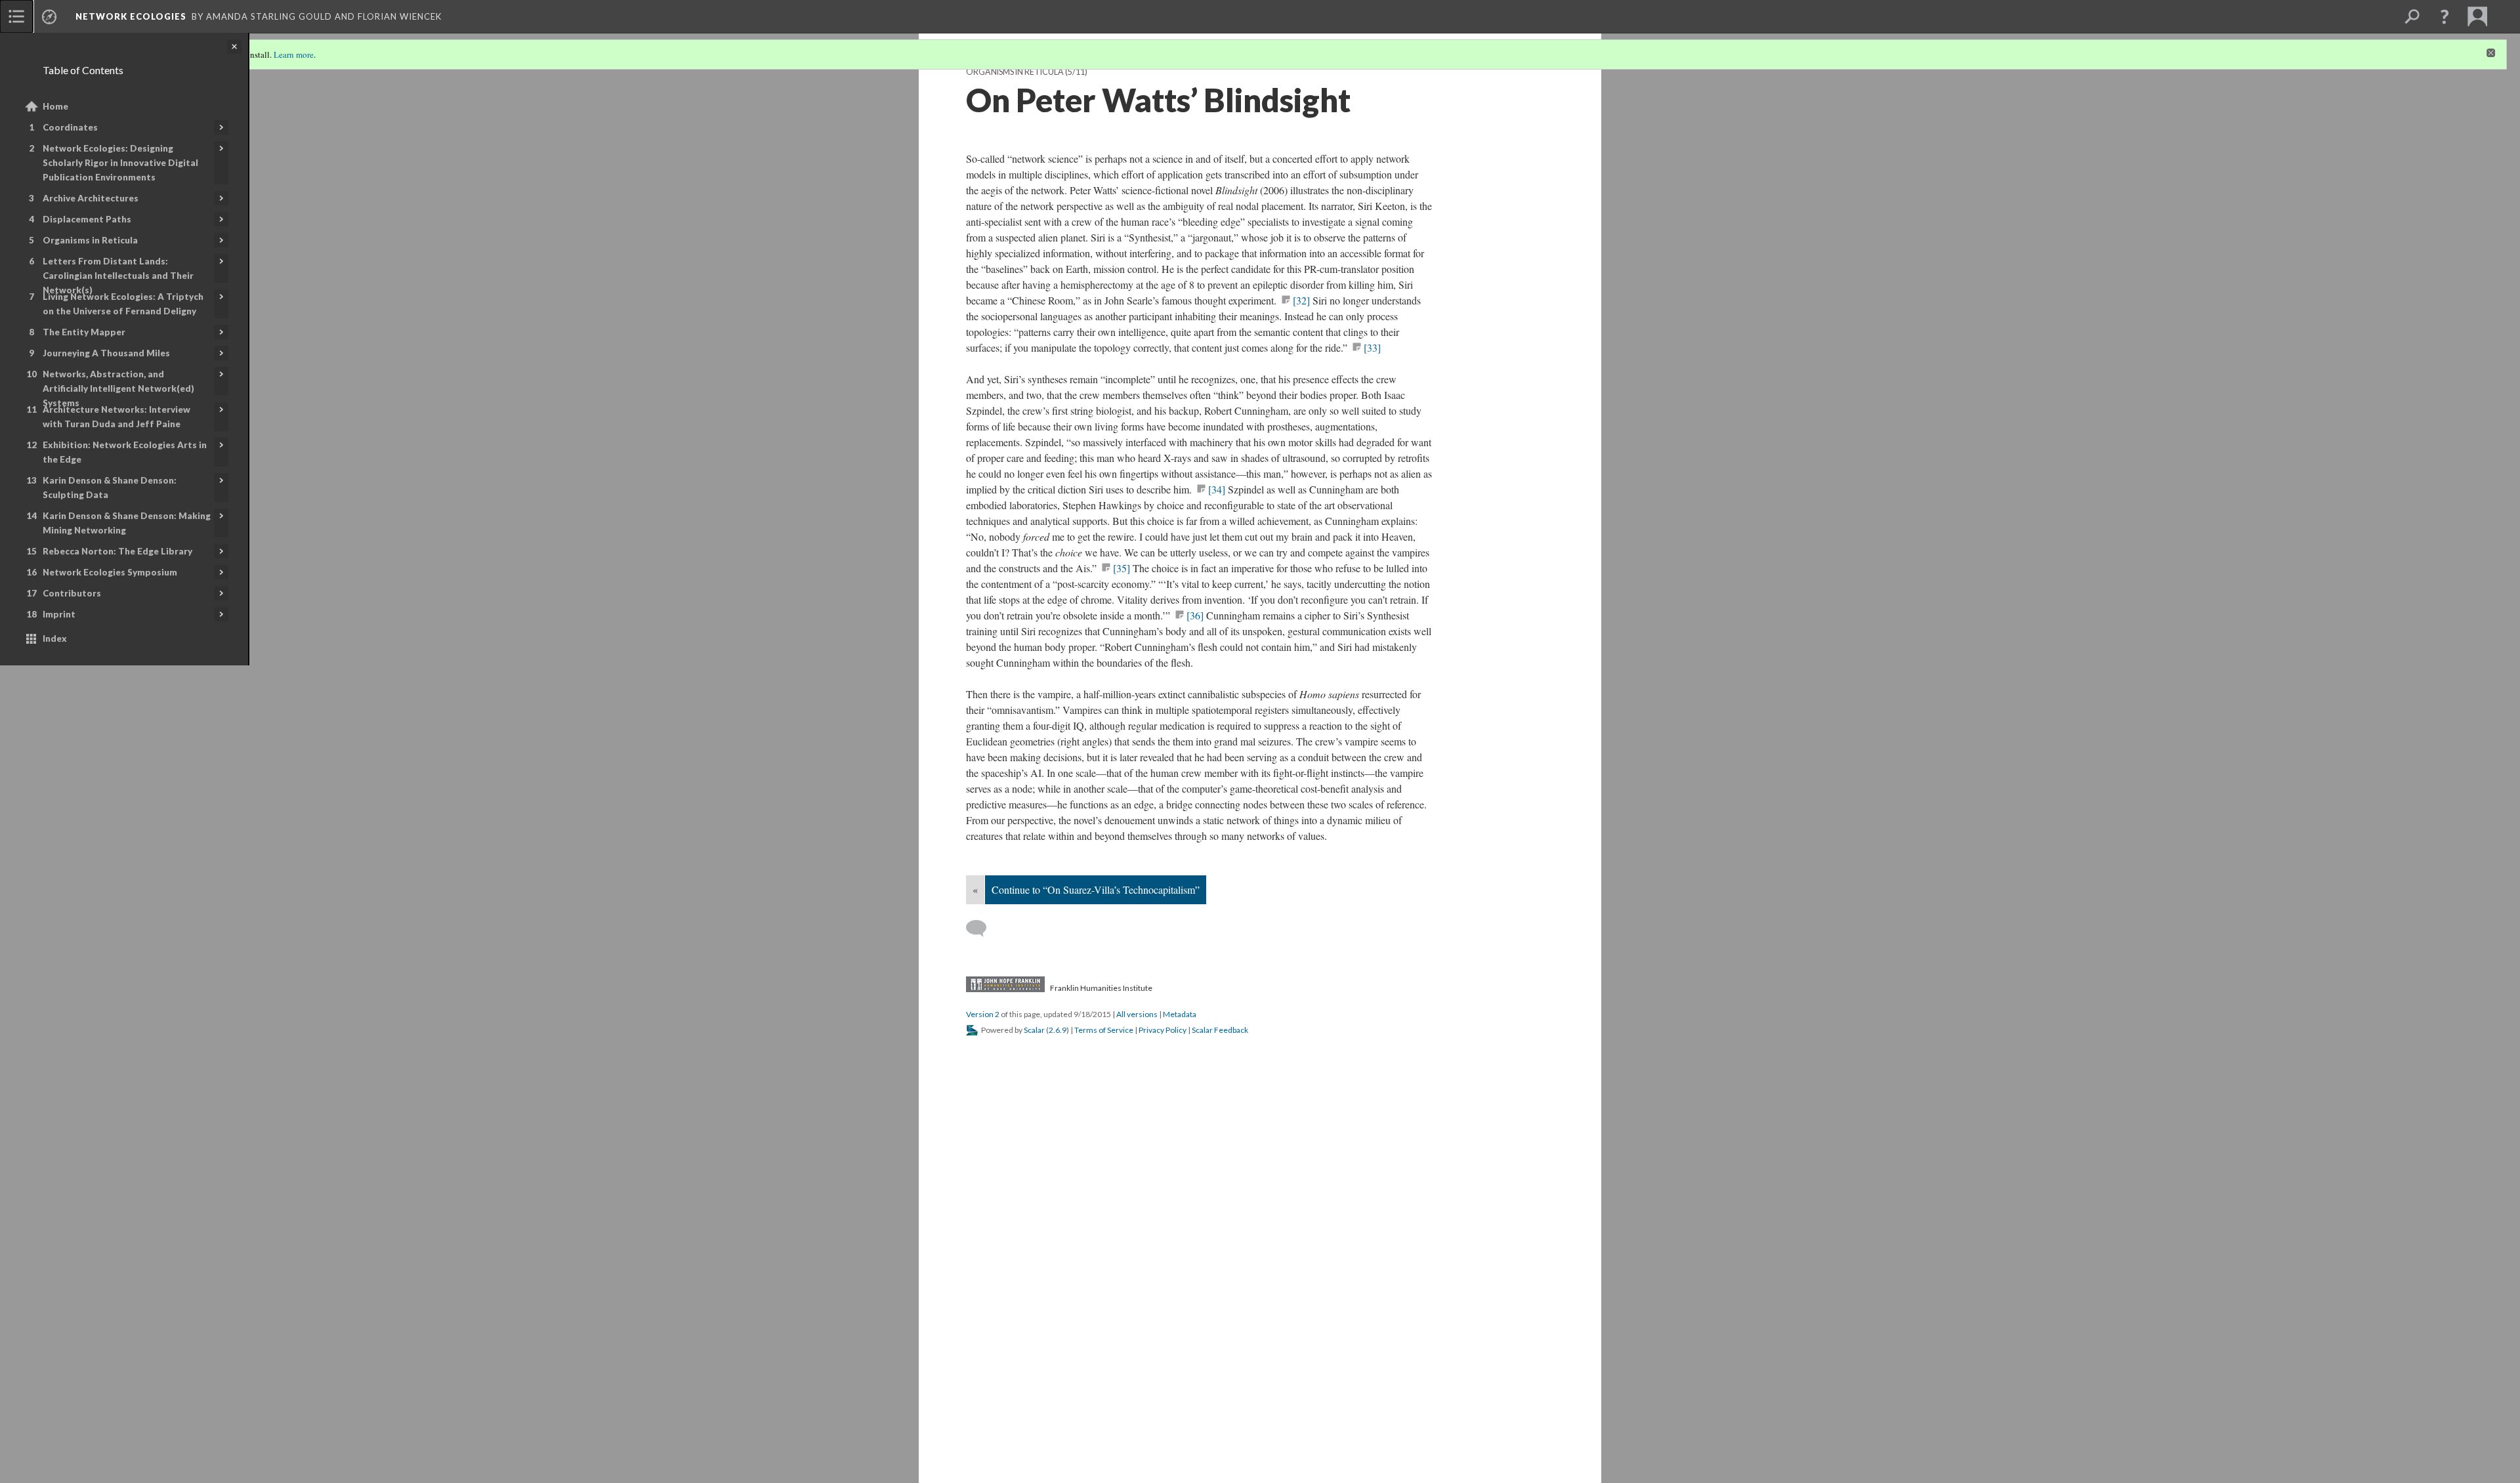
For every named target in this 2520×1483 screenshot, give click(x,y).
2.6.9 (1058, 1030)
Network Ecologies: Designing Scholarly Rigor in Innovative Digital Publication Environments (120, 163)
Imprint (59, 614)
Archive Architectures (91, 198)
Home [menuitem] (55, 106)
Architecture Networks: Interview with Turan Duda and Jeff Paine (116, 417)
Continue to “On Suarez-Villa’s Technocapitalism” (1096, 889)
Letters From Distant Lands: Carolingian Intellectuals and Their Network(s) (118, 276)
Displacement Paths (87, 219)
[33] (1372, 347)
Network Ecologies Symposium (110, 572)
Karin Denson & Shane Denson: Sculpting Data (110, 488)
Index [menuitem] (55, 638)
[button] (2445, 16)
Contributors (72, 593)
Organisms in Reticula (90, 240)
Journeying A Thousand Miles (106, 353)
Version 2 (983, 1014)
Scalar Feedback (1220, 1030)
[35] (1122, 568)
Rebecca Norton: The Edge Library (117, 551)
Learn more (294, 54)
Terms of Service (1104, 1030)
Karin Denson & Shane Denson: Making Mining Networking (127, 523)
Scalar (1034, 1030)
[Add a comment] (982, 929)
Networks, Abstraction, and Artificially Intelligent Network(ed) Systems (118, 388)
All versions (1137, 1014)
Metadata (1180, 1014)
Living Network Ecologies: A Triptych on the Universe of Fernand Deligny (123, 304)
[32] (1301, 300)
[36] (1195, 615)
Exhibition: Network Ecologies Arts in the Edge (125, 452)
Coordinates (70, 127)
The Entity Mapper (84, 332)
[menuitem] (16, 16)
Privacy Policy (1163, 1030)
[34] (1217, 489)
